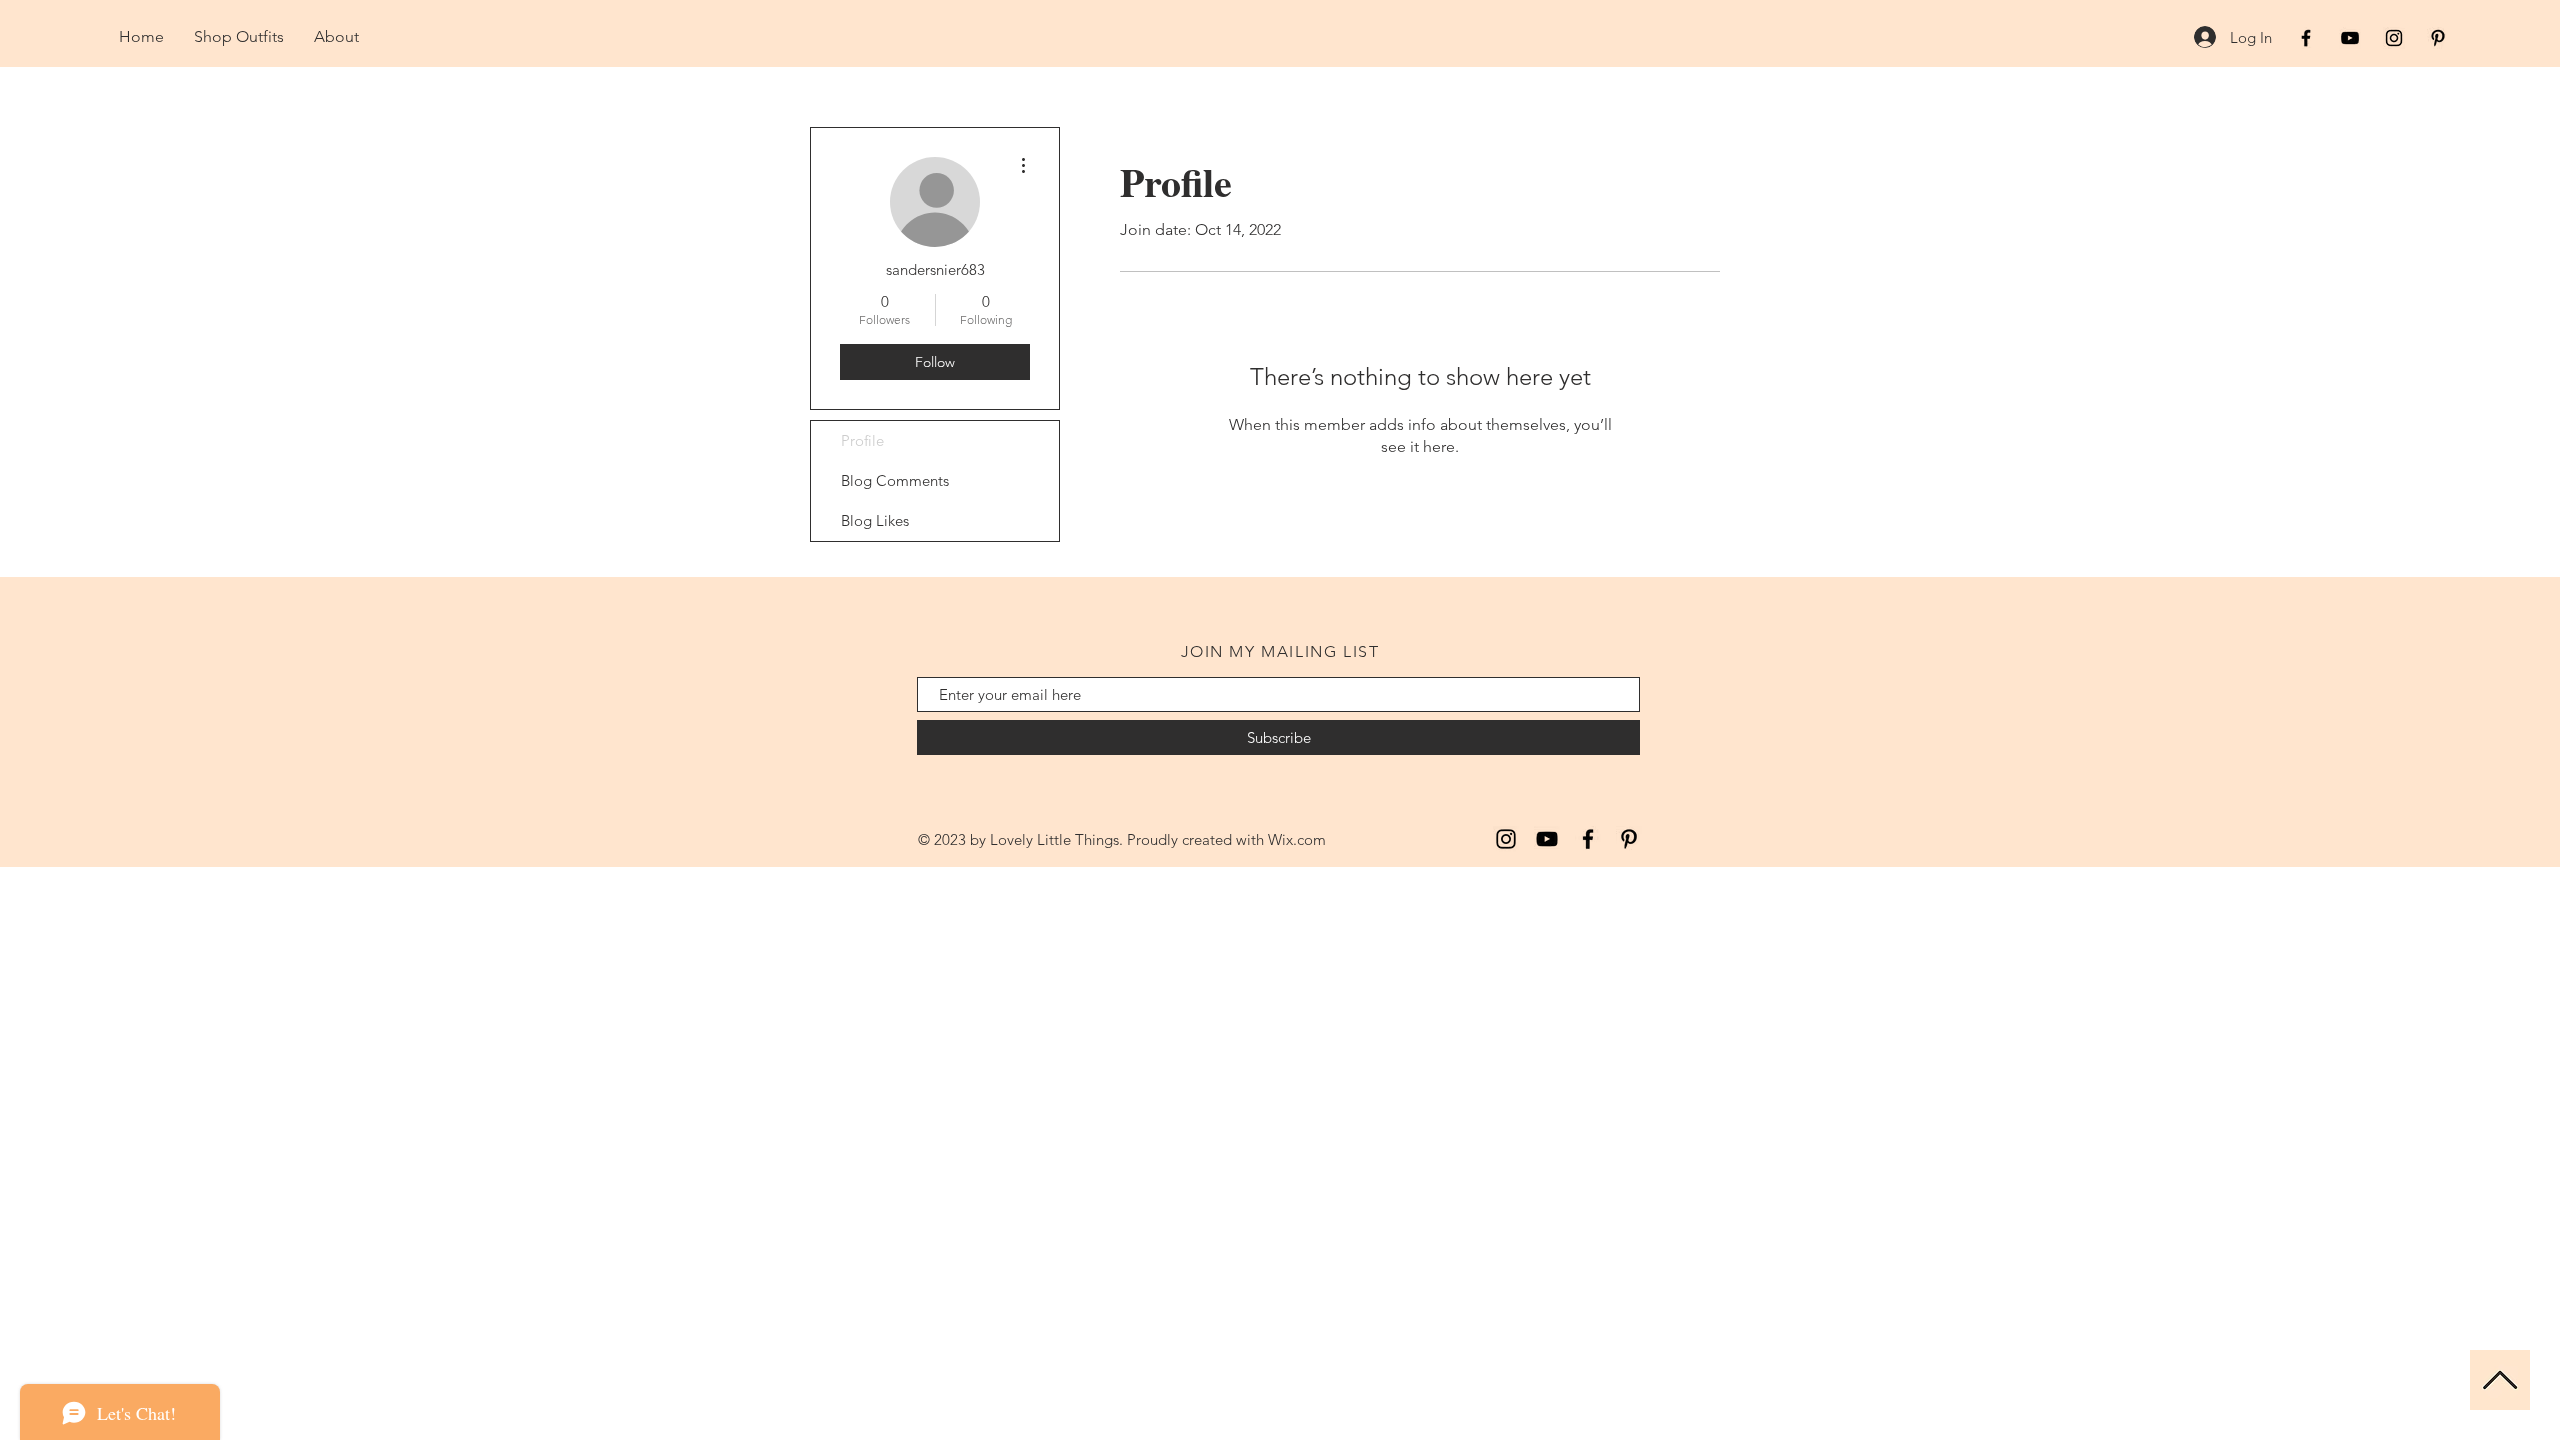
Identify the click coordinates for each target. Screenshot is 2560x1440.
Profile (862, 440)
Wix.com (1297, 839)
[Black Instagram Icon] (2394, 38)
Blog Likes (875, 520)
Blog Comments (895, 480)
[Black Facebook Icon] (2306, 38)
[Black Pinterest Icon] (2438, 38)
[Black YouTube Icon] (2350, 38)
